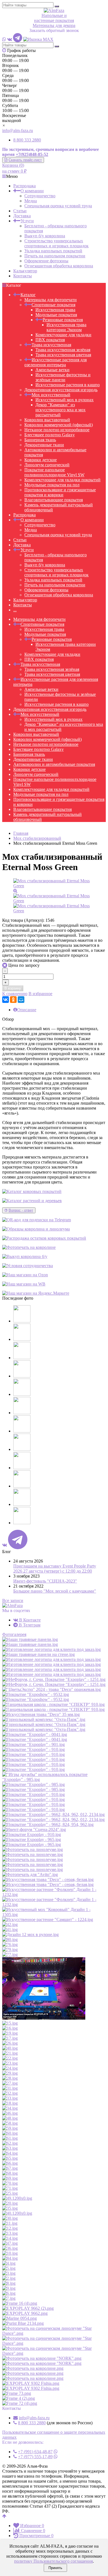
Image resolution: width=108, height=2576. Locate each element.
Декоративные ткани (44, 445)
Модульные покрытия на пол (52, 485)
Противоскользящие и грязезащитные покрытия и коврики (60, 492)
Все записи (13, 1600)
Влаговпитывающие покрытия (54, 500)
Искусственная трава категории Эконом (66, 327)
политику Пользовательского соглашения (53, 2561)
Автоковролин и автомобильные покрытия (54, 764)
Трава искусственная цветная (63, 355)
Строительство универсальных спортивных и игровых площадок (56, 243)
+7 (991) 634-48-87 (35, 2452)
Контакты (23, 276)
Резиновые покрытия (63, 320)
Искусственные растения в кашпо (68, 385)
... (15, 610)
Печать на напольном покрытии (55, 256)
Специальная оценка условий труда (58, 206)
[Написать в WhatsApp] (4, 39)
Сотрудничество (40, 196)
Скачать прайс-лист (25, 160)
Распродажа (25, 186)
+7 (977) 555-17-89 (35, 2457)
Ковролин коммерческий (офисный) (59, 425)
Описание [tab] (27, 1010)
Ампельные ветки (52, 370)
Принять (55, 2568)
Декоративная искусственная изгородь (61, 390)
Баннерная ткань (40, 440)
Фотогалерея (14, 1634)
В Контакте (29, 1620)
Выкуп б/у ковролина (45, 236)
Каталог (28, 295)
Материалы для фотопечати (51, 300)
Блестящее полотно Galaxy (50, 435)
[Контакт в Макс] (38, 39)
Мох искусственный (51, 395)
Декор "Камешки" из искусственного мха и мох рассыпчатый (61, 410)
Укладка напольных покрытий (53, 251)
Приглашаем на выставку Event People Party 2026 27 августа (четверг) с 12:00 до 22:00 (55, 1569)
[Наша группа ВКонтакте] (10, 39)
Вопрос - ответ (21, 1210)
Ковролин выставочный (47, 420)
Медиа (31, 201)
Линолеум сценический (47, 465)
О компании (32, 191)
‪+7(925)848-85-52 (32, 154)
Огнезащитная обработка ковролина (59, 266)
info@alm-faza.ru (18, 130)
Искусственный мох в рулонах (65, 400)
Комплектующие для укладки (63, 335)
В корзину (13, 988)
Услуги (27, 221)
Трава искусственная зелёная (63, 350)
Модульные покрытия (56, 315)
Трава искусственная (51, 345)
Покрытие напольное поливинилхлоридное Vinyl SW (54, 472)
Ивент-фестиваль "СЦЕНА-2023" (45, 1581)
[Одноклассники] (13, 1000)
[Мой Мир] (21, 1000)
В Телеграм (29, 1625)
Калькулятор (25, 271)
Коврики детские (41, 460)
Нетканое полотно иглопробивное (57, 430)
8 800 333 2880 (27, 140)
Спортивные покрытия (53, 305)
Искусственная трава (55, 310)
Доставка (22, 216)
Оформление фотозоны (46, 261)
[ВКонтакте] (6, 1000)
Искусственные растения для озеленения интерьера (56, 362)
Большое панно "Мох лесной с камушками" (55, 1591)
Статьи (20, 211)
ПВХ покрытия (50, 340)
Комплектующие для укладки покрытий (62, 480)
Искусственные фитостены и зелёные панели (63, 377)
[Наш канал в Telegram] (18, 39)
